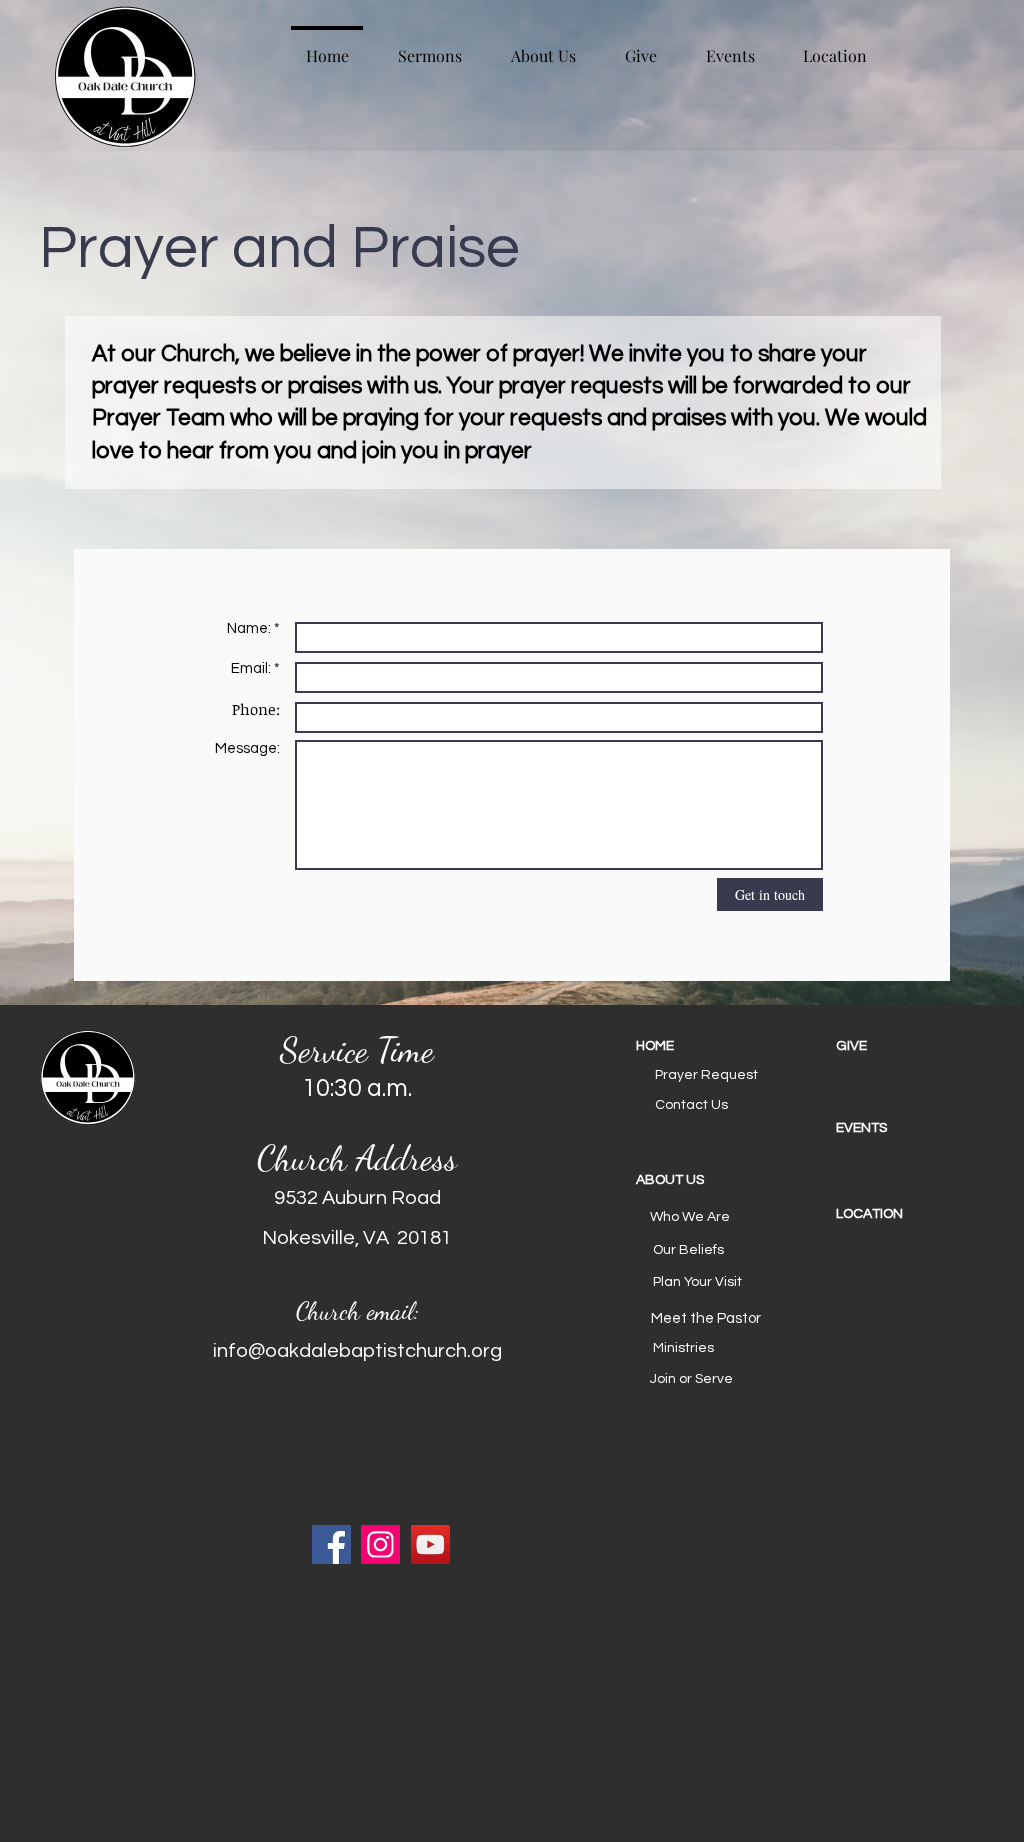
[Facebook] (331, 1544)
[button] (707, 1181)
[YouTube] (430, 1544)
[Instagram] (380, 1544)
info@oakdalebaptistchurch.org (357, 1351)
